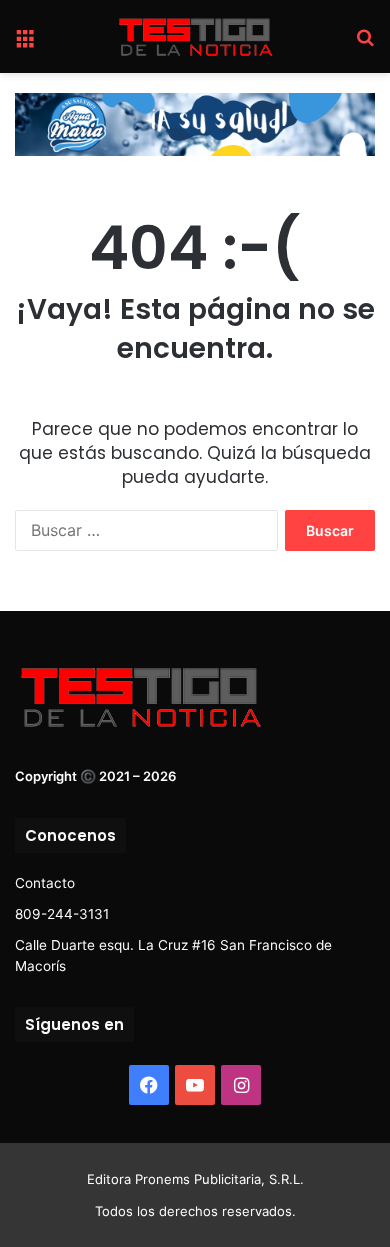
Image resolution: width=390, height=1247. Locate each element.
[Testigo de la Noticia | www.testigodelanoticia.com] (195, 36)
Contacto (45, 883)
